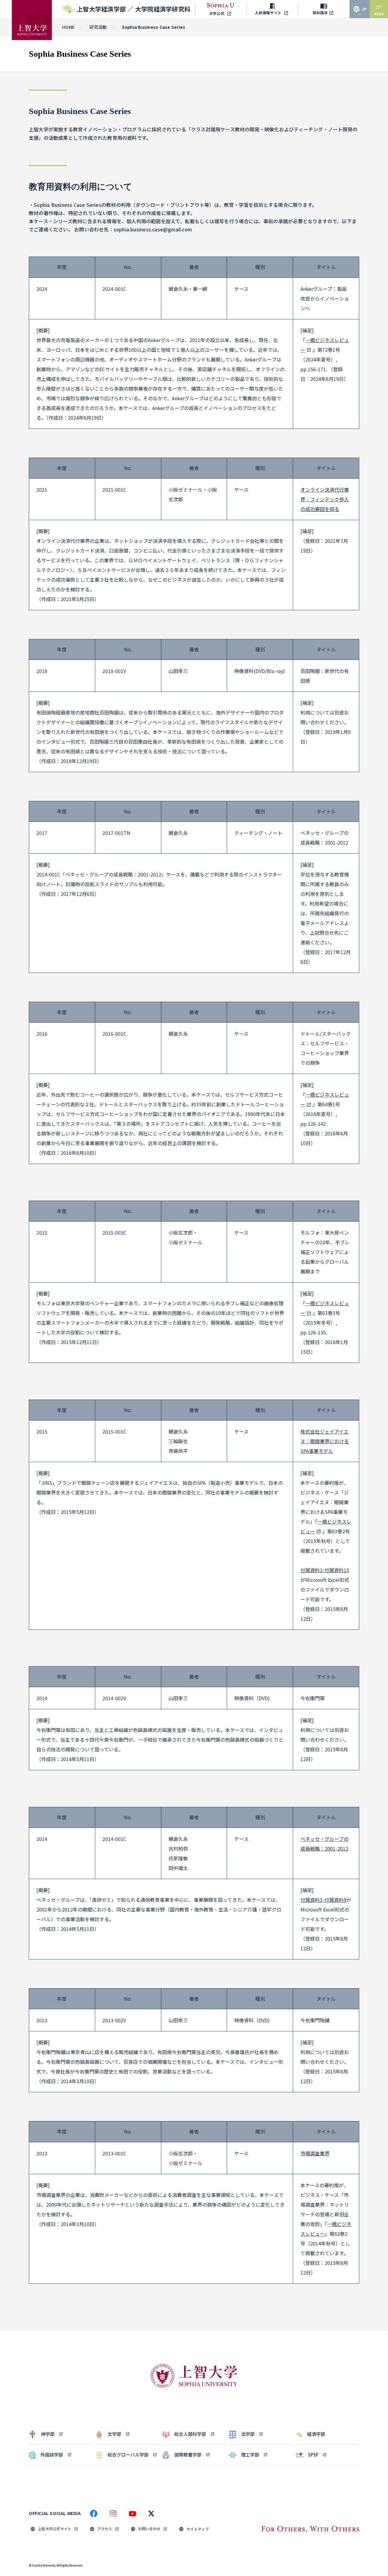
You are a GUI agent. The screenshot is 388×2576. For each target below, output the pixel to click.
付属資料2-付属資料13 (325, 1570)
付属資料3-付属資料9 (323, 1900)
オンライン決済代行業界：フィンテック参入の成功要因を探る (325, 499)
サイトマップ (198, 2529)
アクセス (105, 2529)
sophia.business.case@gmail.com (153, 229)
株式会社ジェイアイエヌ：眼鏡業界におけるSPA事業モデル (325, 1441)
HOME (68, 27)
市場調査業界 (315, 2153)
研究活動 (98, 27)
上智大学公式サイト (55, 2529)
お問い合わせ (149, 2529)
